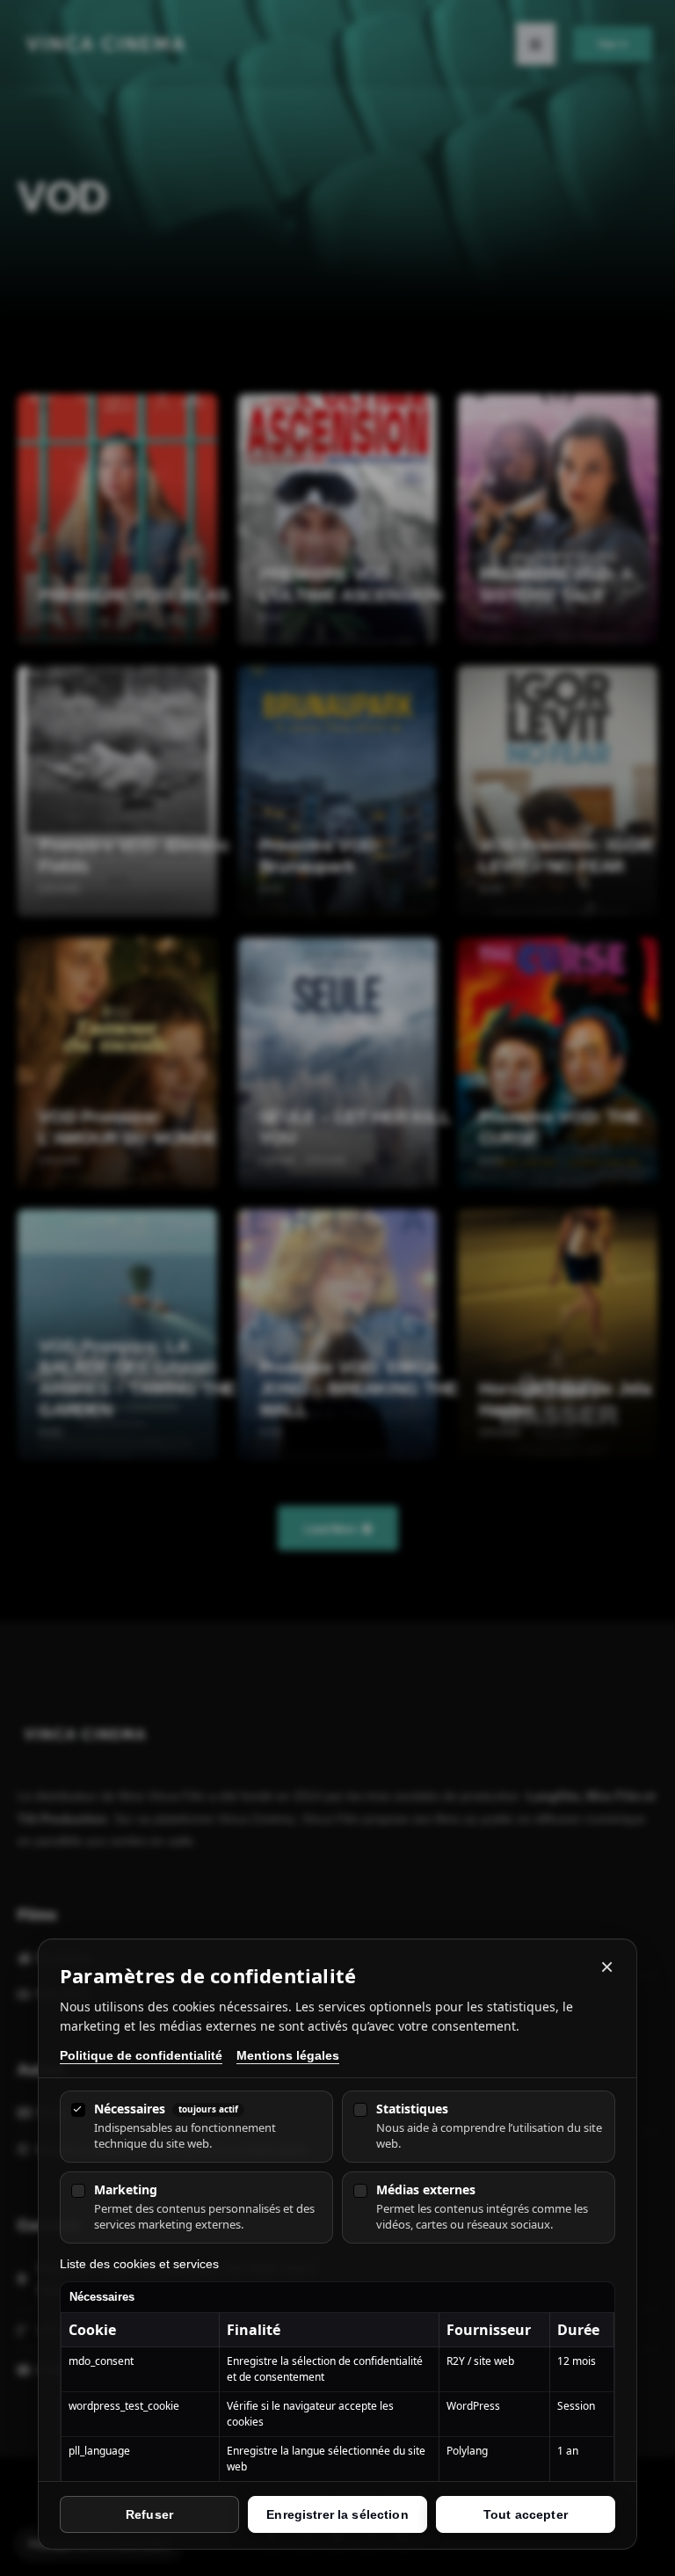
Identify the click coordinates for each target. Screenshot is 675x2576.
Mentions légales (288, 2055)
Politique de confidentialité (141, 2055)
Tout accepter (526, 2514)
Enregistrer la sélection (337, 2514)
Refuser (149, 2514)
